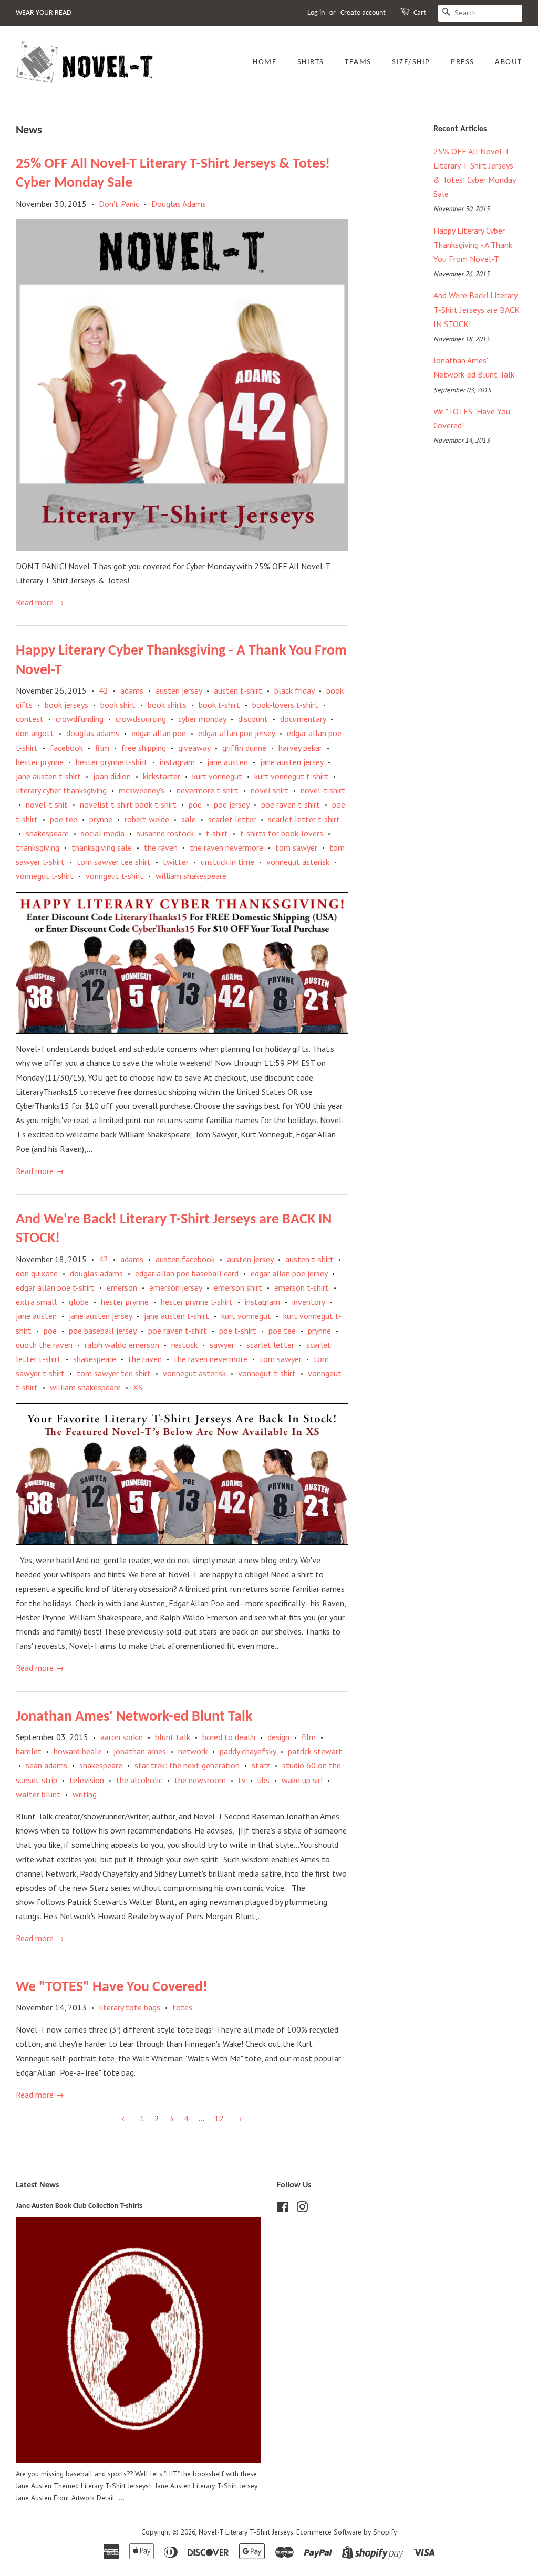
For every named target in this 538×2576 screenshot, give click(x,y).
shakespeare (47, 833)
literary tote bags (130, 2007)
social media (103, 833)
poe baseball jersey (102, 1331)
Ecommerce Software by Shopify (346, 2532)
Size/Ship (411, 62)
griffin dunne (244, 748)
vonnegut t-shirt (45, 876)
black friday (294, 690)
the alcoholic (139, 1780)
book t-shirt (219, 705)
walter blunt (38, 1794)
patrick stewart (315, 1751)
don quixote (37, 1273)
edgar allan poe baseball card (187, 1273)
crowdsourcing (141, 719)
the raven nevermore (226, 847)
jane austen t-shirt (48, 776)
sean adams (46, 1765)
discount (253, 719)
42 (104, 690)
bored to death (229, 1737)
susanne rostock (165, 833)
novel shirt (270, 790)
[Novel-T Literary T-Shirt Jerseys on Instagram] (302, 2209)
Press (463, 62)
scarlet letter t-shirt (304, 819)
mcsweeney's (142, 790)
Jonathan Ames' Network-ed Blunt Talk (134, 1717)
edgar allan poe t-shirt (55, 1287)
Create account (363, 13)
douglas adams (93, 733)
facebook (66, 748)
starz (261, 1765)
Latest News (37, 2185)
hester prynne (40, 762)
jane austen (227, 762)
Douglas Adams (179, 204)
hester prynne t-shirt (112, 762)
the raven (161, 847)
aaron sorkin (122, 1737)
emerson (122, 1287)
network (193, 1751)
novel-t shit (47, 804)
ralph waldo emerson (122, 1345)
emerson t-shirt (302, 1287)
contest (30, 719)
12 (219, 2118)
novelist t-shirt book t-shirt (128, 804)
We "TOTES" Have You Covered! (112, 1987)
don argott (35, 733)
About (509, 62)
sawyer (222, 1345)
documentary (303, 719)
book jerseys (66, 705)
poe (195, 804)
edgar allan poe (159, 733)
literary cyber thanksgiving (61, 790)
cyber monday (202, 719)
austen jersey (179, 690)
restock (184, 1345)
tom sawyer (296, 847)
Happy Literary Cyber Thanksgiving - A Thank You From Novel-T (473, 245)
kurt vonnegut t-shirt (291, 776)
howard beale (77, 1751)
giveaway (194, 748)
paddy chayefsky (248, 1751)
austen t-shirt (238, 690)
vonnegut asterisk (298, 862)
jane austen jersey (292, 762)
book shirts (167, 705)
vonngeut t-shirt (115, 876)
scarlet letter (232, 819)
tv (242, 1780)
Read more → (40, 602)
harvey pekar (300, 748)
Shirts (311, 62)
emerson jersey (175, 1287)
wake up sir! (302, 1780)
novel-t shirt (323, 790)
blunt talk (173, 1737)
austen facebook (185, 1259)
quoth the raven (44, 1345)
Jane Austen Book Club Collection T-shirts (79, 2206)
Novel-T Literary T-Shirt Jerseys (246, 2532)
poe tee (64, 819)
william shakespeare (191, 876)
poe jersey (231, 804)
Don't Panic (119, 204)
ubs (263, 1780)
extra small (36, 1302)
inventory (308, 1302)
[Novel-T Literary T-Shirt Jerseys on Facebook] (283, 2209)
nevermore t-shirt (208, 790)
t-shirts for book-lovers (282, 833)
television (87, 1780)
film (102, 748)
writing (85, 1794)
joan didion (112, 776)
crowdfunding (80, 719)
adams (132, 690)
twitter (176, 862)
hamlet (29, 1751)
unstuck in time (227, 862)
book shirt (118, 705)
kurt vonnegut (217, 776)
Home (265, 62)
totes (182, 2007)
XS (138, 1387)
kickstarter (162, 776)
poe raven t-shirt (291, 804)
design (278, 1737)
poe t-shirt (238, 1331)
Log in (316, 13)
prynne (101, 819)
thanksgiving (38, 847)
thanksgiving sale (102, 847)
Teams (358, 62)
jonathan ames (140, 1751)
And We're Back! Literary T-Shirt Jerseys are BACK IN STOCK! (477, 309)
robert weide (147, 819)
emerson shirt (238, 1287)
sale (189, 819)
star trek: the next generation (187, 1765)
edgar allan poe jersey (236, 733)
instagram (177, 762)
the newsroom (200, 1780)
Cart (420, 13)
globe (79, 1302)
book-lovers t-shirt (285, 705)
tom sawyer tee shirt (114, 862)
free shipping (144, 748)
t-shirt (217, 833)
